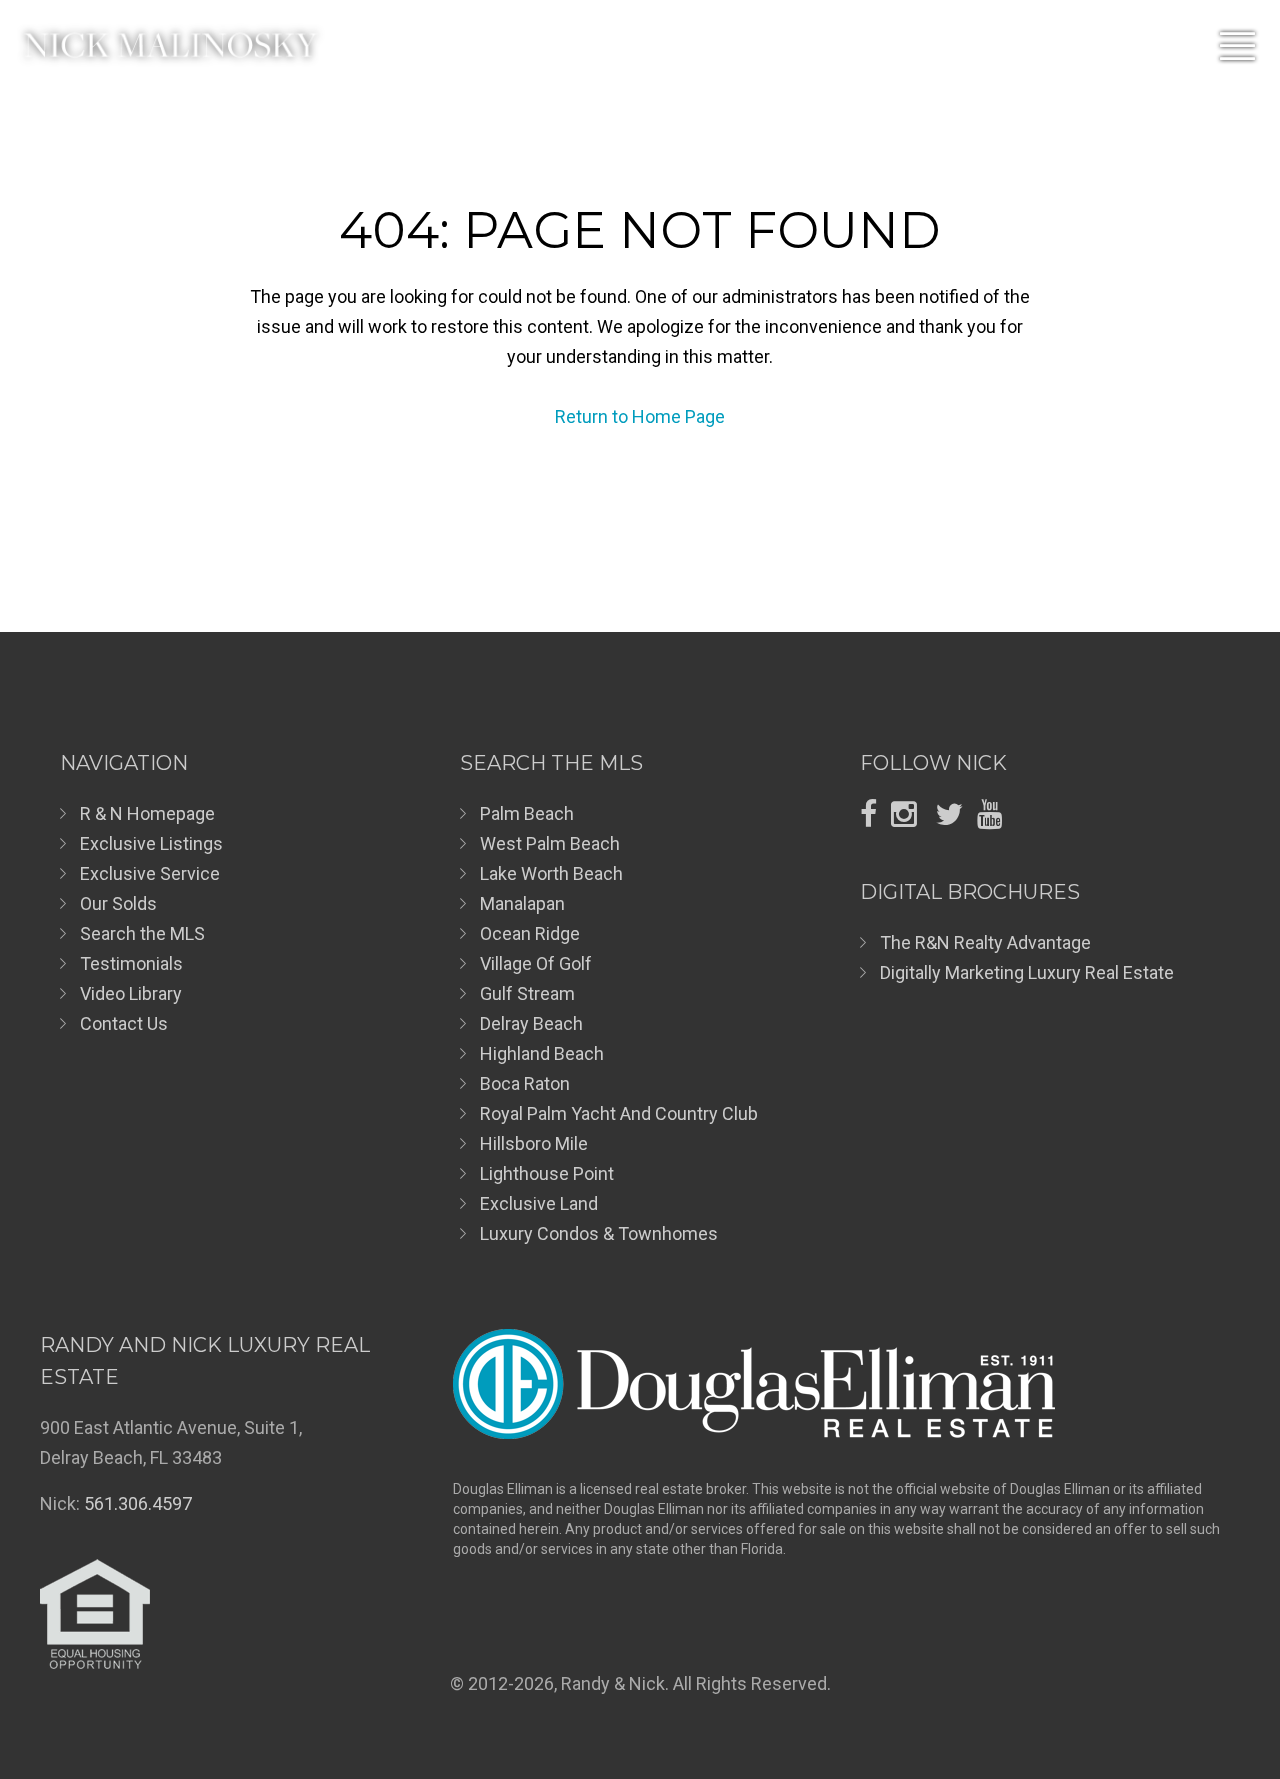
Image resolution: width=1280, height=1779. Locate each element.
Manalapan (522, 903)
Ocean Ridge (530, 933)
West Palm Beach (550, 843)
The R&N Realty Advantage (985, 942)
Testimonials (131, 963)
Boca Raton (525, 1083)
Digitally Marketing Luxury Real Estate (1027, 972)
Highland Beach (542, 1053)
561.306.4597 (138, 1503)
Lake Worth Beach (551, 873)
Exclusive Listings (151, 843)
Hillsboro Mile (534, 1143)
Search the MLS (142, 933)
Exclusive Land (539, 1203)
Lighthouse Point (547, 1173)
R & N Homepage (147, 813)
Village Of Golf (536, 963)
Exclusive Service (150, 873)
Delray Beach (531, 1023)
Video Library (131, 993)
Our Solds (118, 903)
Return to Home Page (640, 416)
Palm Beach (527, 813)
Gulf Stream (527, 993)
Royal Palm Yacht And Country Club (619, 1113)
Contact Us (124, 1023)
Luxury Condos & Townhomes (599, 1233)
